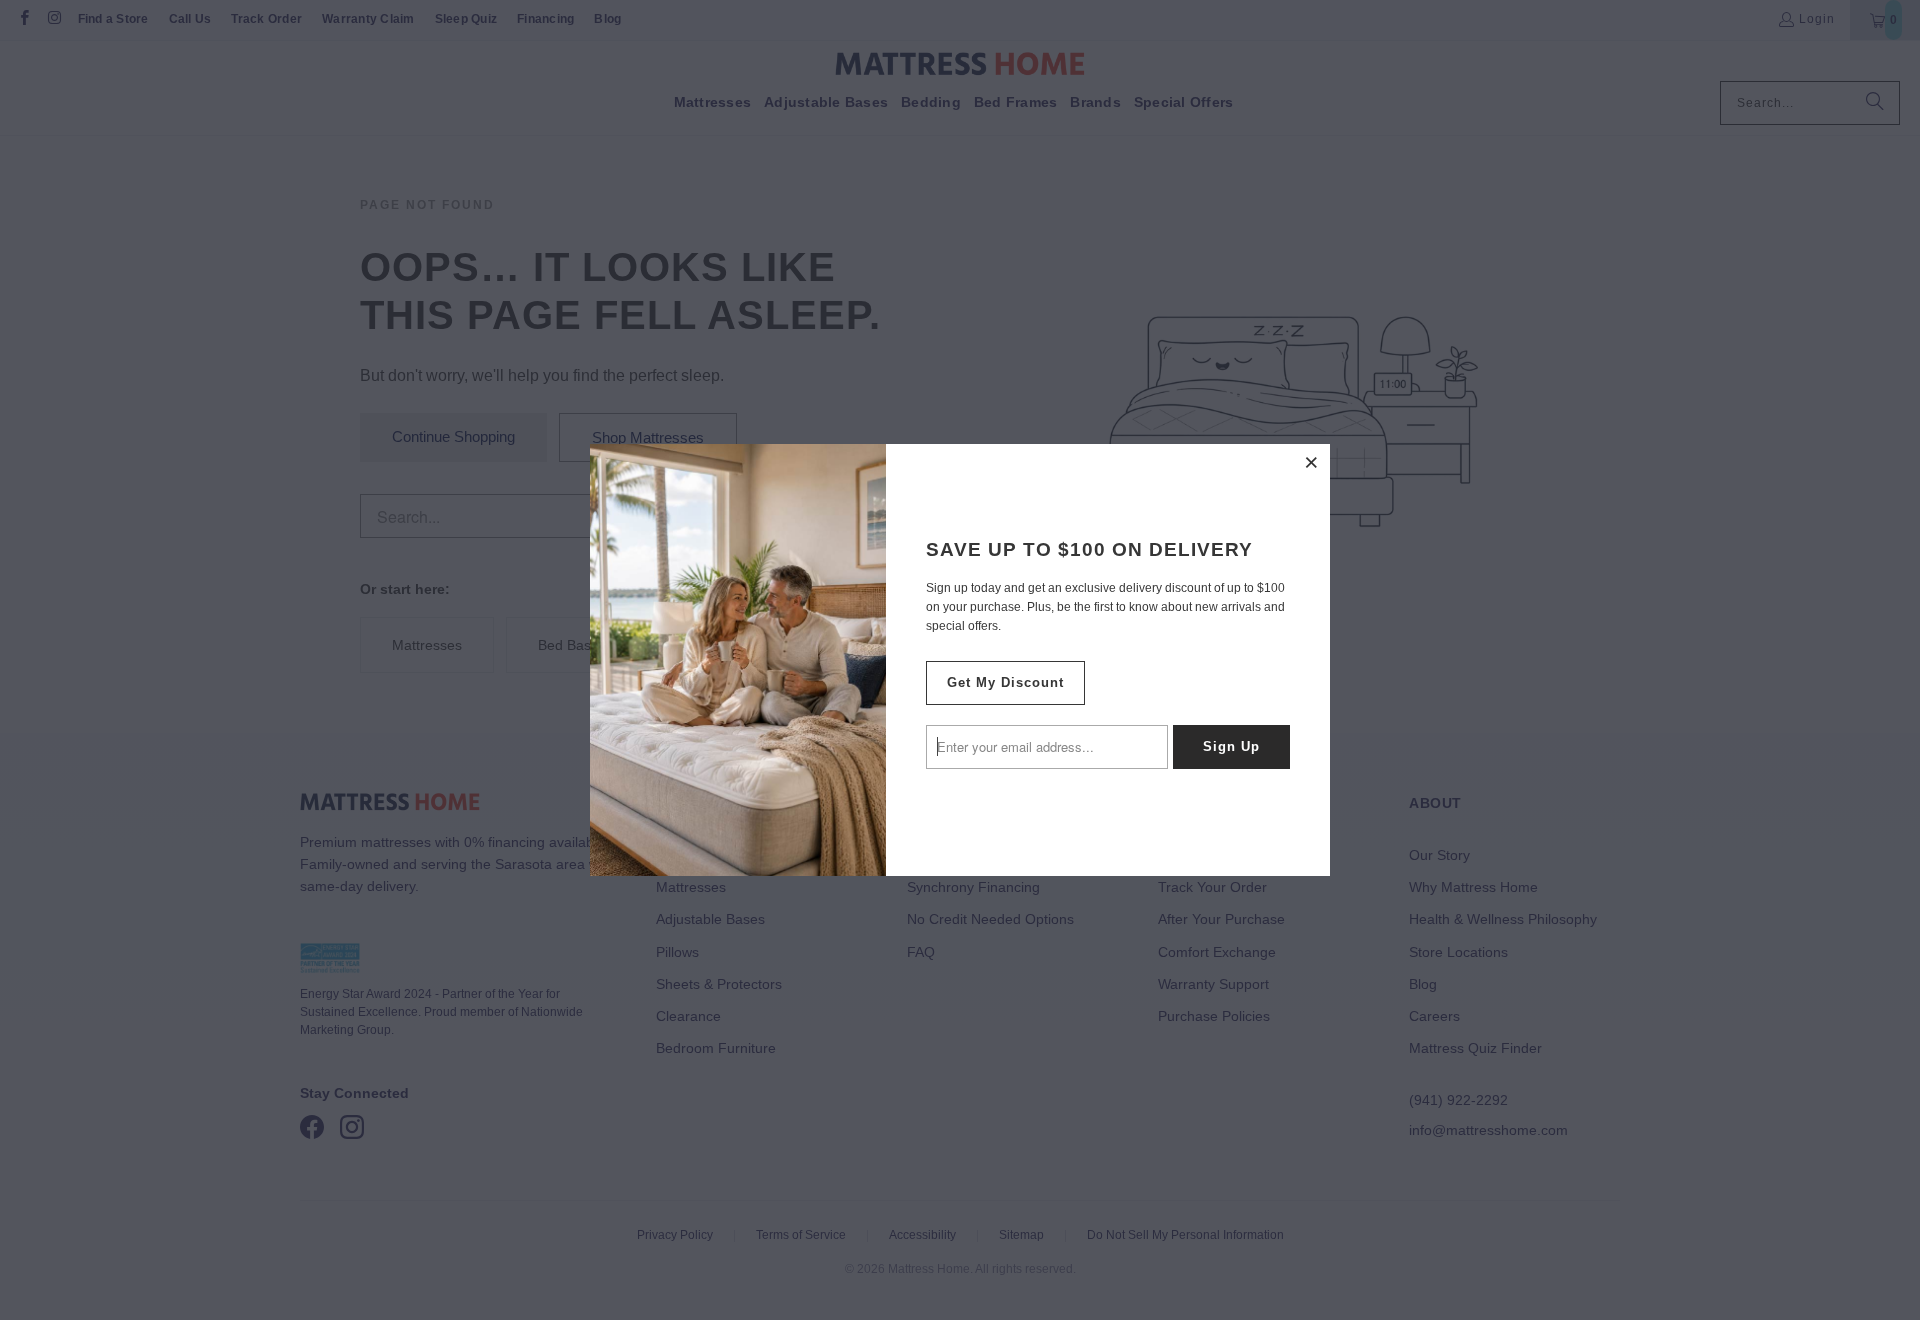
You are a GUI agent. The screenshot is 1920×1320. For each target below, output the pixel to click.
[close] (1312, 462)
